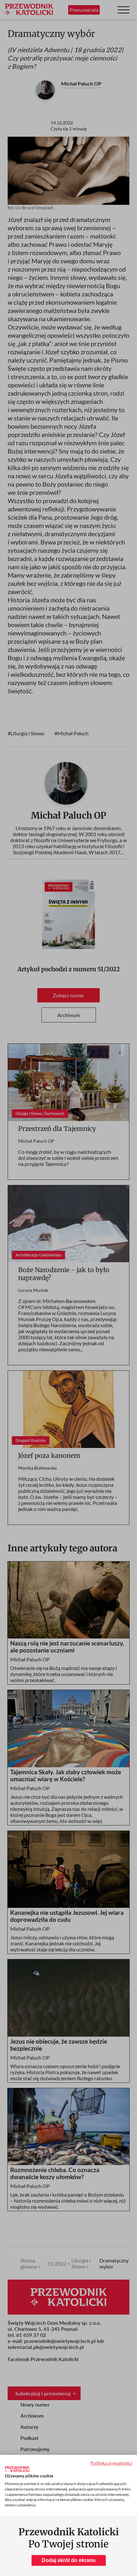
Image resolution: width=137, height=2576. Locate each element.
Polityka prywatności (111, 2463)
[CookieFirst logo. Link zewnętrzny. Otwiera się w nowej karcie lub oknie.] (17, 2469)
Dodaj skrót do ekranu (69, 2560)
